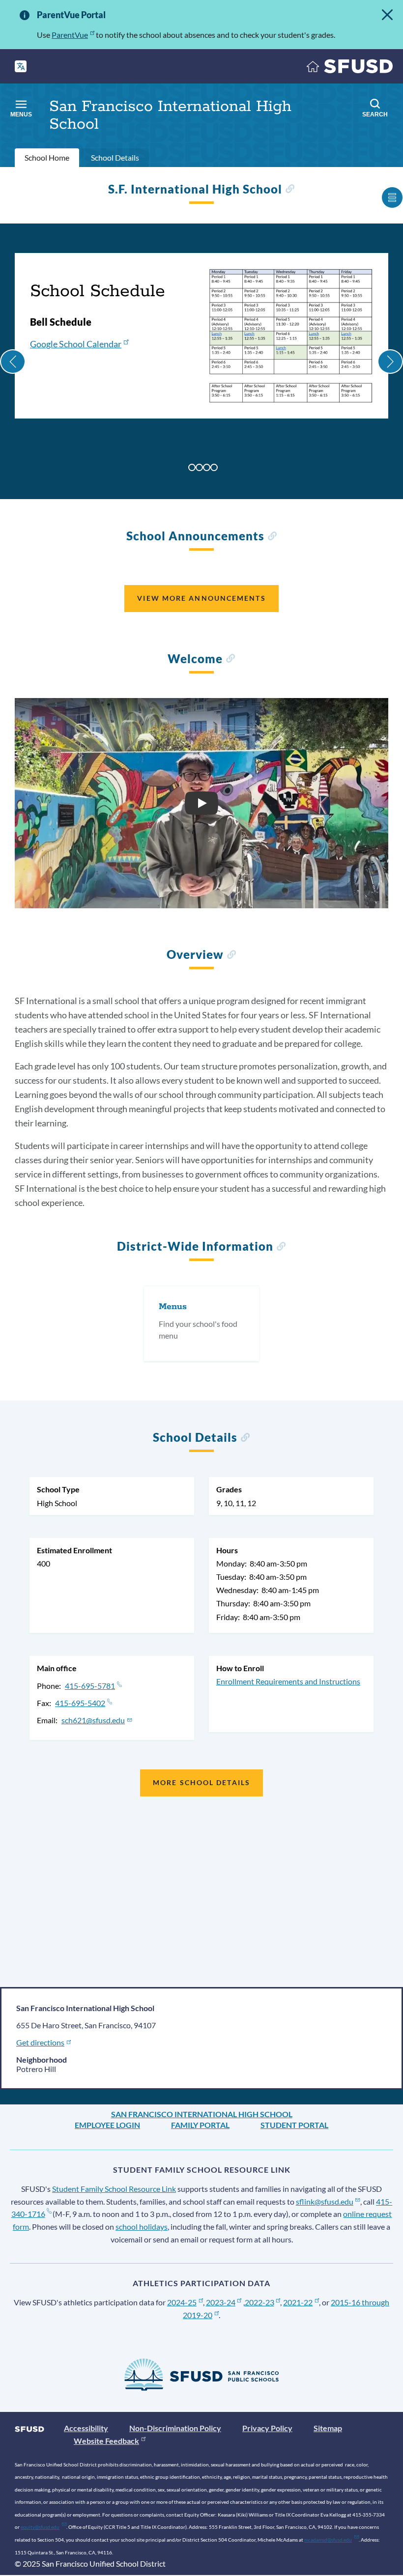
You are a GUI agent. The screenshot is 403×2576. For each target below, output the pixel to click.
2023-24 (221, 2302)
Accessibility (86, 2428)
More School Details (201, 1782)
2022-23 (259, 2302)
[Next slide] (390, 362)
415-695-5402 (80, 1703)
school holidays (142, 2226)
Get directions (40, 2042)
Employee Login (107, 2125)
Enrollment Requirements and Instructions (288, 1681)
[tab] (192, 467)
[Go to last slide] (13, 362)
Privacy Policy (267, 2428)
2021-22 (298, 2302)
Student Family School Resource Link (114, 2189)
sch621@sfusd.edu (93, 1720)
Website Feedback (106, 2441)
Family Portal (200, 2125)
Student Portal (294, 2125)
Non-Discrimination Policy (175, 2428)
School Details (115, 157)
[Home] (350, 69)
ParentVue (70, 35)
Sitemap (328, 2428)
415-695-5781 (90, 1686)
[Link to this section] (290, 190)
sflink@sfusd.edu (325, 2201)
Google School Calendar (76, 344)
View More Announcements (201, 598)
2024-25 (182, 2302)
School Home (47, 157)
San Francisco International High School (202, 2114)
